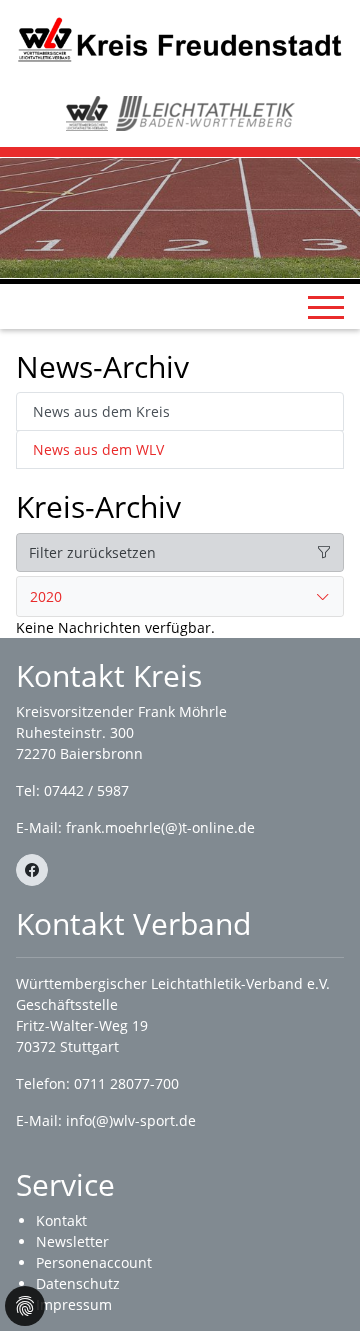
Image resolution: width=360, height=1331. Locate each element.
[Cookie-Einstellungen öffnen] (25, 1306)
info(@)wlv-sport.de (131, 1120)
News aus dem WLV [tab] (98, 449)
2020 (46, 596)
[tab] (180, 597)
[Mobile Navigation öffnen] (326, 307)
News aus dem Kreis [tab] (101, 411)
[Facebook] (32, 870)
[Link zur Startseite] (180, 38)
